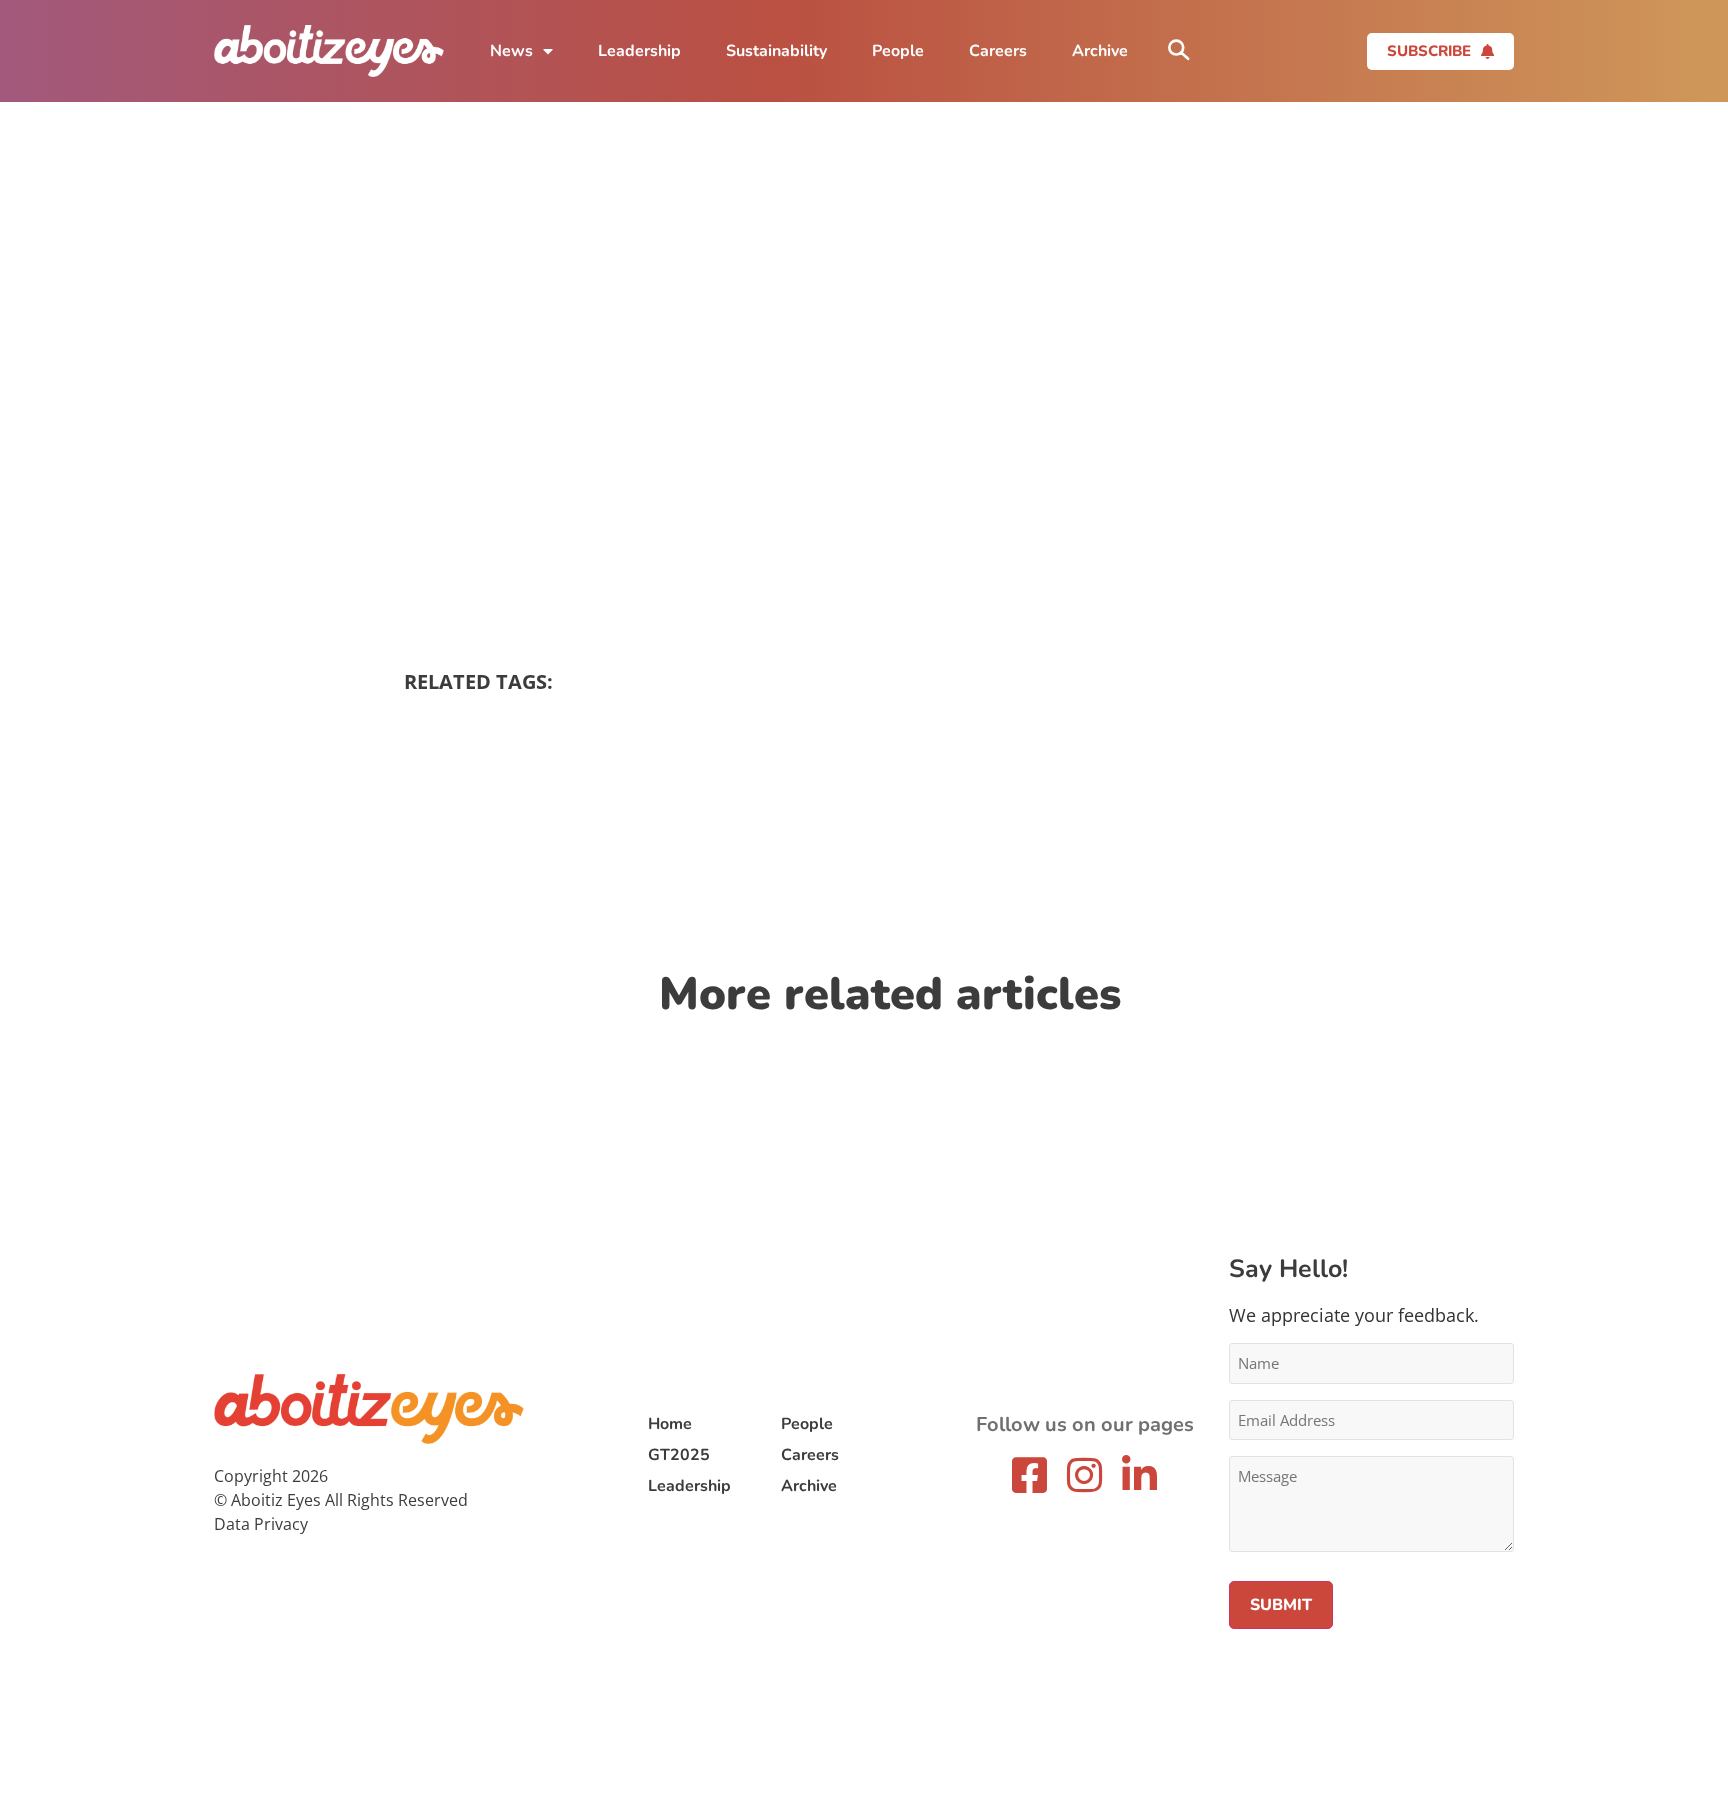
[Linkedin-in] (1140, 1475)
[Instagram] (1085, 1475)
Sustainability (776, 51)
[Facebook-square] (1030, 1475)
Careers (998, 51)
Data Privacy (261, 1524)
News (511, 51)
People (898, 51)
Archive (1100, 51)
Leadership (639, 51)
